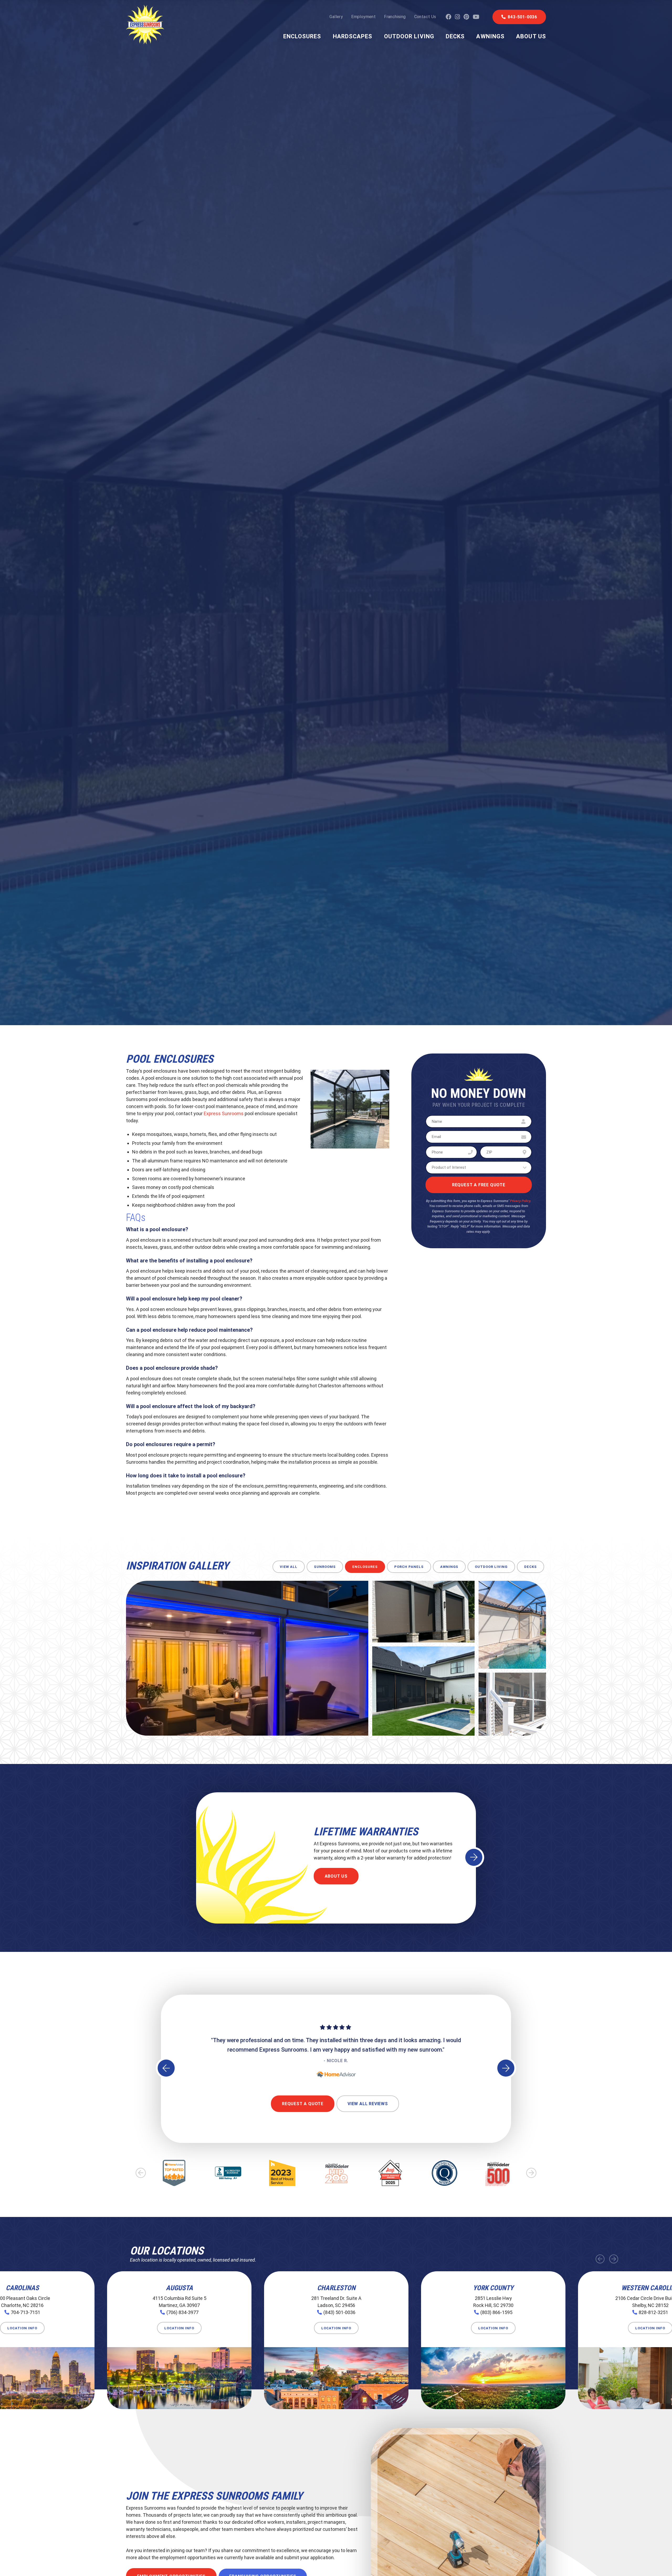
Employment (363, 17)
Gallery (336, 17)
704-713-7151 (25, 2312)
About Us (531, 36)
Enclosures (302, 36)
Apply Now (338, 1876)
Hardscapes (353, 36)
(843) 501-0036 (339, 2312)
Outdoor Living (409, 36)
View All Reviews (368, 2104)
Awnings (490, 36)
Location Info (22, 2328)
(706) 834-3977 (182, 2312)
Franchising (395, 17)
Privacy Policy (520, 1201)
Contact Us (425, 17)
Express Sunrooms (224, 1113)
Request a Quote (303, 2104)
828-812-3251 (653, 2312)
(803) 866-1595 (496, 2312)
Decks (455, 36)
